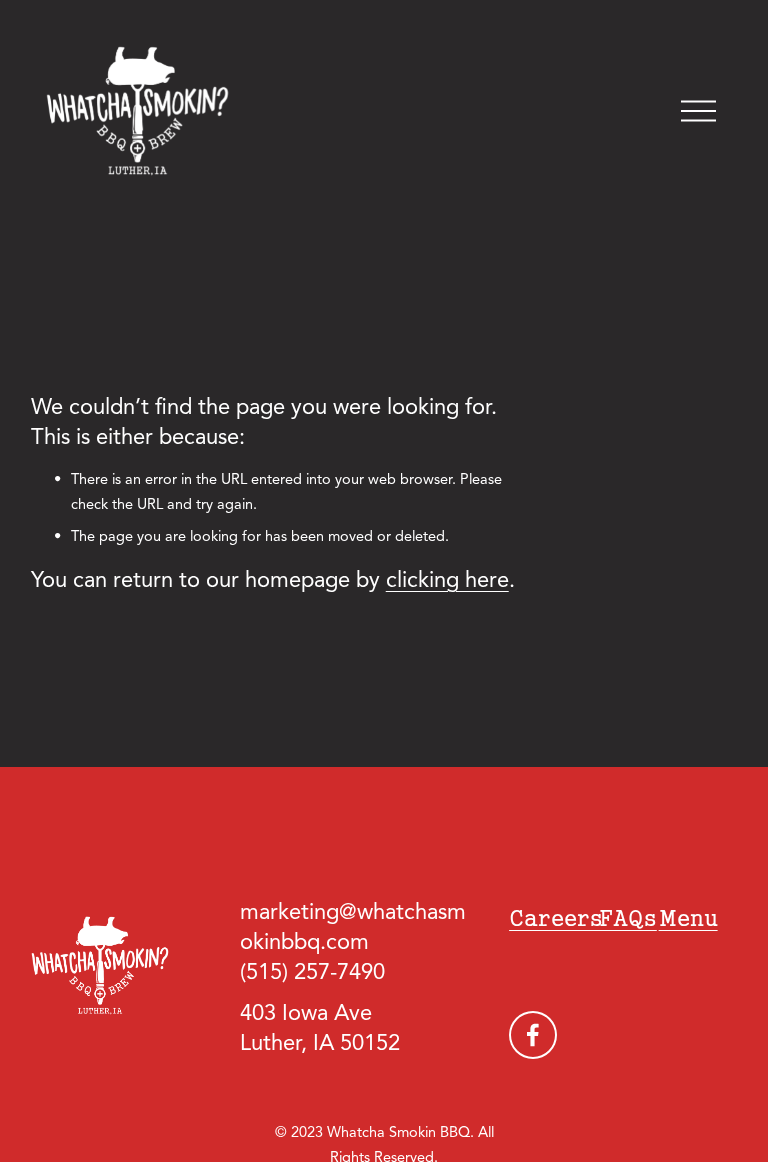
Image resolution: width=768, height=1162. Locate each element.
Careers (556, 918)
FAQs (628, 918)
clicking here (447, 581)
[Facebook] (533, 1035)
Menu (688, 918)
